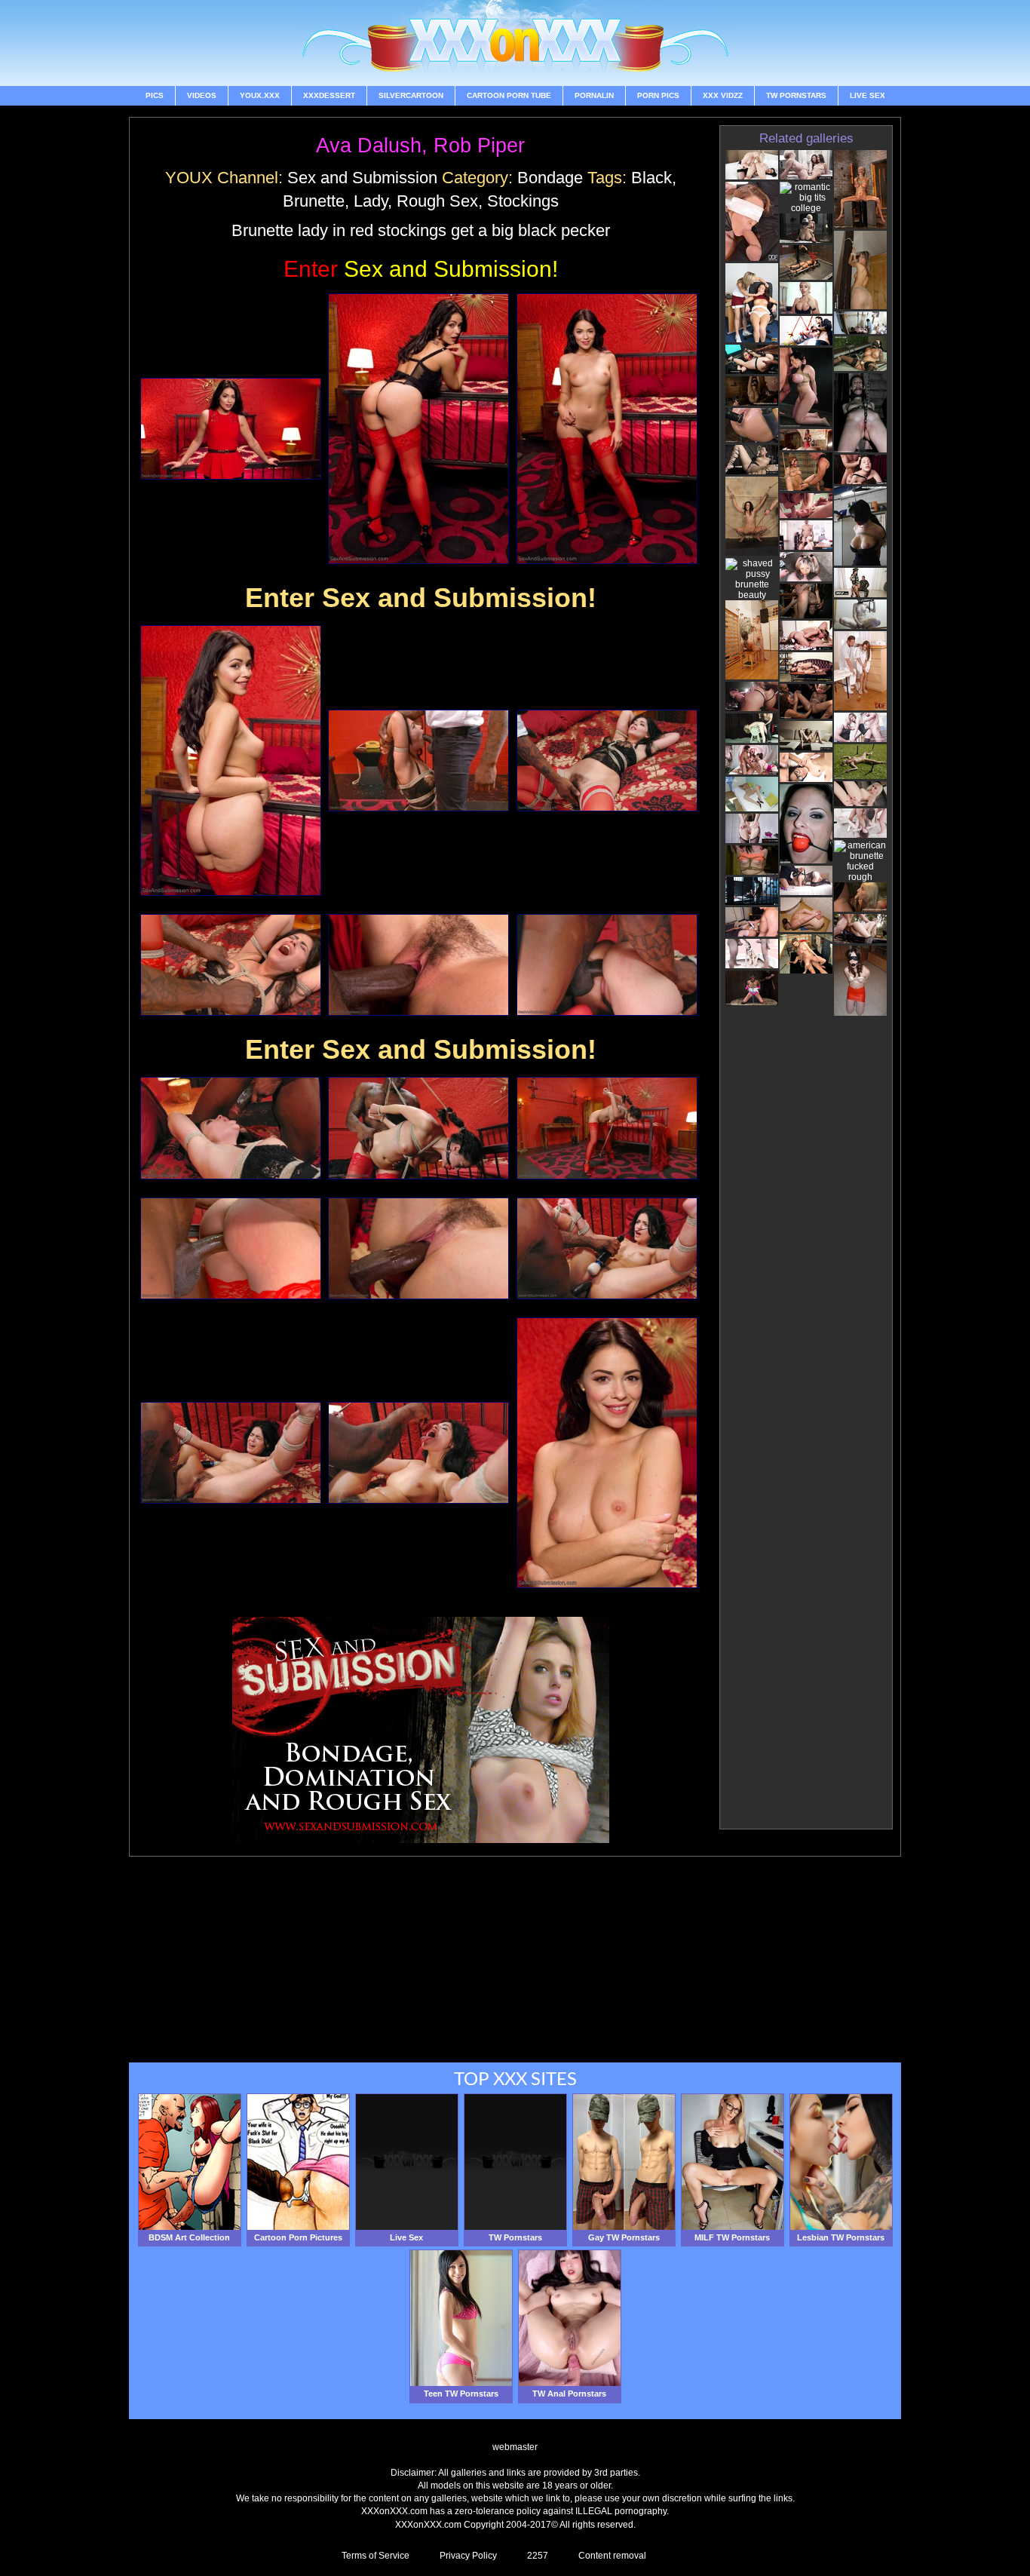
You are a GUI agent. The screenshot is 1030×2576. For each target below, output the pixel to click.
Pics (155, 95)
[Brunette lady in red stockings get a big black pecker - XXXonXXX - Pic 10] (231, 1128)
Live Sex (868, 95)
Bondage (550, 178)
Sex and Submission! (421, 269)
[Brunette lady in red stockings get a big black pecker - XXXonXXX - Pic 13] (231, 1248)
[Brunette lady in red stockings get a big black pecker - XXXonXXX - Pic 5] (418, 761)
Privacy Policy (468, 2556)
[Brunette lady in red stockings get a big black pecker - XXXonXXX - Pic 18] (607, 1453)
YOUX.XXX (260, 95)
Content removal (612, 2556)
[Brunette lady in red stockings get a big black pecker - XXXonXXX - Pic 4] (231, 761)
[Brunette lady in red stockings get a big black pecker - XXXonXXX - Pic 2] (418, 429)
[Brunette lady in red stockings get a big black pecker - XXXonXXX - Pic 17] (418, 1453)
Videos (202, 95)
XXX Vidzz (723, 95)
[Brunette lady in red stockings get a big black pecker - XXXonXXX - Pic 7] (231, 965)
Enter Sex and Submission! (421, 598)
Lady (371, 201)
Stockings (523, 201)
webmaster (515, 2447)
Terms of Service (376, 2556)
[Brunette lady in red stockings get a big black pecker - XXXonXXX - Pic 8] (418, 965)
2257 (538, 2556)
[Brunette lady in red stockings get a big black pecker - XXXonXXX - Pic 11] (418, 1128)
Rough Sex (437, 201)
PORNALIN (594, 95)
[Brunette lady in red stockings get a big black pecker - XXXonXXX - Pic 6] (607, 761)
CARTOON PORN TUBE (509, 95)
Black (651, 178)
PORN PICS (658, 95)
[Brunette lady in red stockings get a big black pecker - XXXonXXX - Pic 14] (418, 1248)
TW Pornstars (796, 95)
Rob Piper (479, 146)
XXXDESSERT (329, 95)
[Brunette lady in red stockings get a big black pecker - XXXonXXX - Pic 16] (231, 1453)
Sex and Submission (362, 178)
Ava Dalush (369, 146)
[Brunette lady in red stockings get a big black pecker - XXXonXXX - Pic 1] (231, 429)
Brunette (314, 201)
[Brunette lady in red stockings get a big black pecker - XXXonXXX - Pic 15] (607, 1248)
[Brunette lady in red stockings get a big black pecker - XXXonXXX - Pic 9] (607, 965)
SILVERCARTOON (411, 95)
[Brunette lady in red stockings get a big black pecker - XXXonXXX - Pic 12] (607, 1128)
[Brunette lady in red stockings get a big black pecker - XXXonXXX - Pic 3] (607, 429)
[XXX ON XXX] (515, 43)
